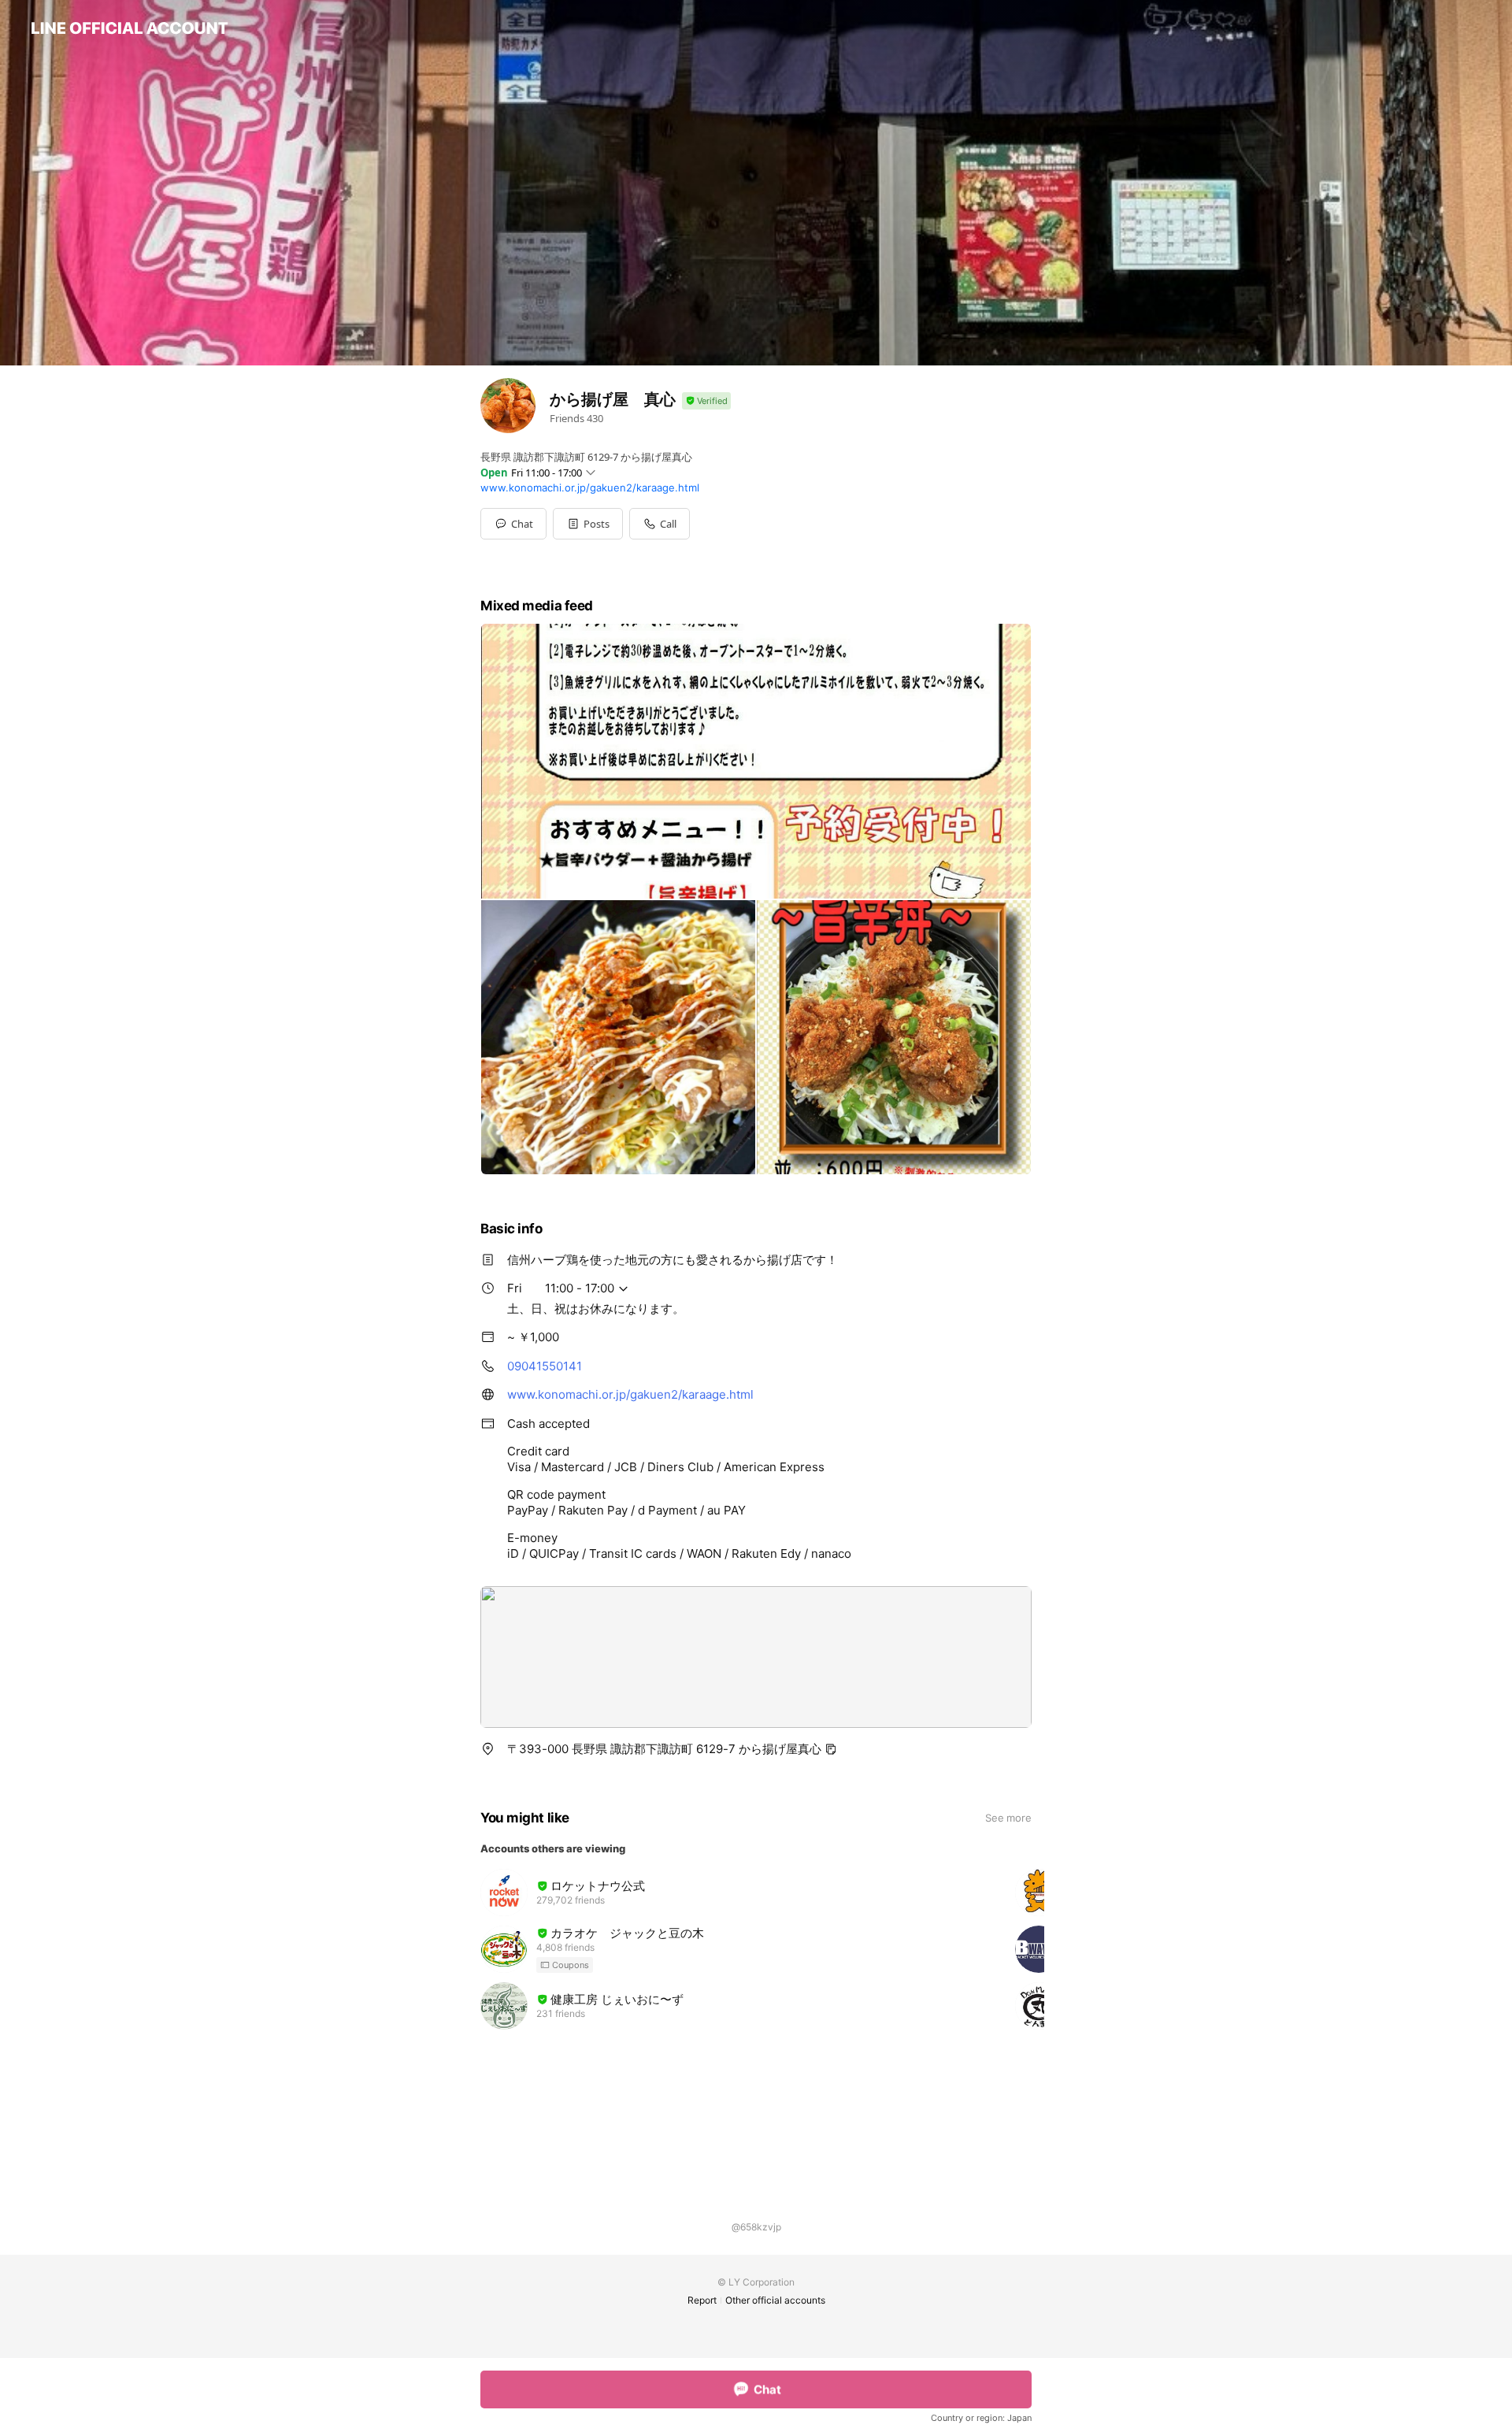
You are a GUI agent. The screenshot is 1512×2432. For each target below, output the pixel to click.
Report (702, 2300)
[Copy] (831, 1749)
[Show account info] (706, 401)
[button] (588, 524)
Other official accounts (775, 2300)
